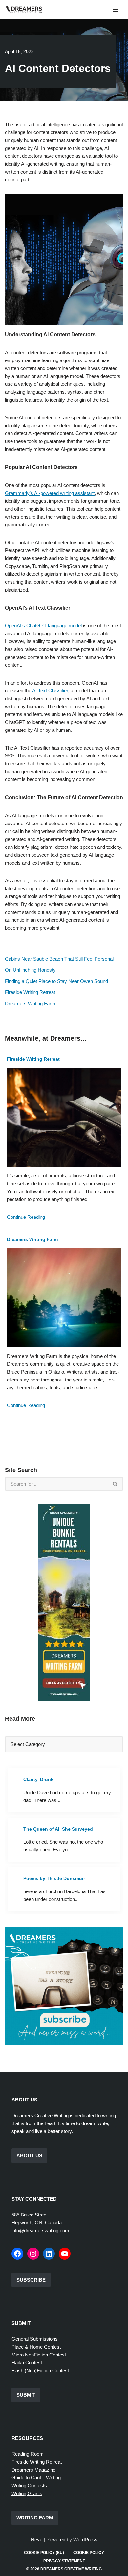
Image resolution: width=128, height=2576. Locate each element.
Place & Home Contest (36, 2347)
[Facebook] (17, 2254)
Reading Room (28, 2454)
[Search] (115, 1484)
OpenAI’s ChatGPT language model (43, 626)
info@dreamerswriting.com (40, 2230)
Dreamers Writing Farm (30, 1003)
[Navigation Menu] (115, 10)
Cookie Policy (89, 2553)
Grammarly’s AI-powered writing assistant (50, 493)
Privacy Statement (64, 2561)
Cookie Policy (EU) (44, 2553)
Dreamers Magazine (33, 2470)
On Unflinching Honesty (30, 970)
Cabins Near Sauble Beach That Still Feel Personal (59, 959)
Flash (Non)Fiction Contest (40, 2370)
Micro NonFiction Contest (39, 2355)
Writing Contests (29, 2485)
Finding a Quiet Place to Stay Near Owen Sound (56, 981)
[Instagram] (33, 2254)
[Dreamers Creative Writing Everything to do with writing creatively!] (26, 9)
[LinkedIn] (49, 2254)
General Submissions (35, 2339)
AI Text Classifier (50, 691)
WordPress (85, 2539)
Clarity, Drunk (38, 1779)
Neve (37, 2539)
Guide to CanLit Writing (36, 2478)
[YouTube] (65, 2254)
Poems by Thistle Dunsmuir (54, 1878)
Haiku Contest (27, 2363)
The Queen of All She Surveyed (58, 1829)
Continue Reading (26, 1217)
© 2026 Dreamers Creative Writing (64, 2569)
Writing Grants (27, 2493)
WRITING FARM (35, 2518)
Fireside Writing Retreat (30, 992)
